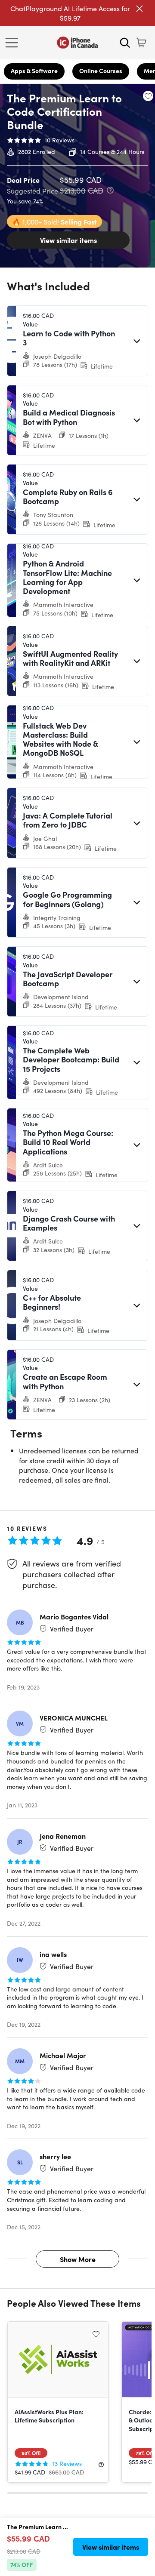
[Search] (125, 43)
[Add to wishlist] (148, 96)
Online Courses (101, 71)
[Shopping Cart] (141, 43)
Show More (78, 2259)
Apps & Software (34, 71)
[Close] (139, 9)
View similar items (68, 240)
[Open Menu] (14, 43)
